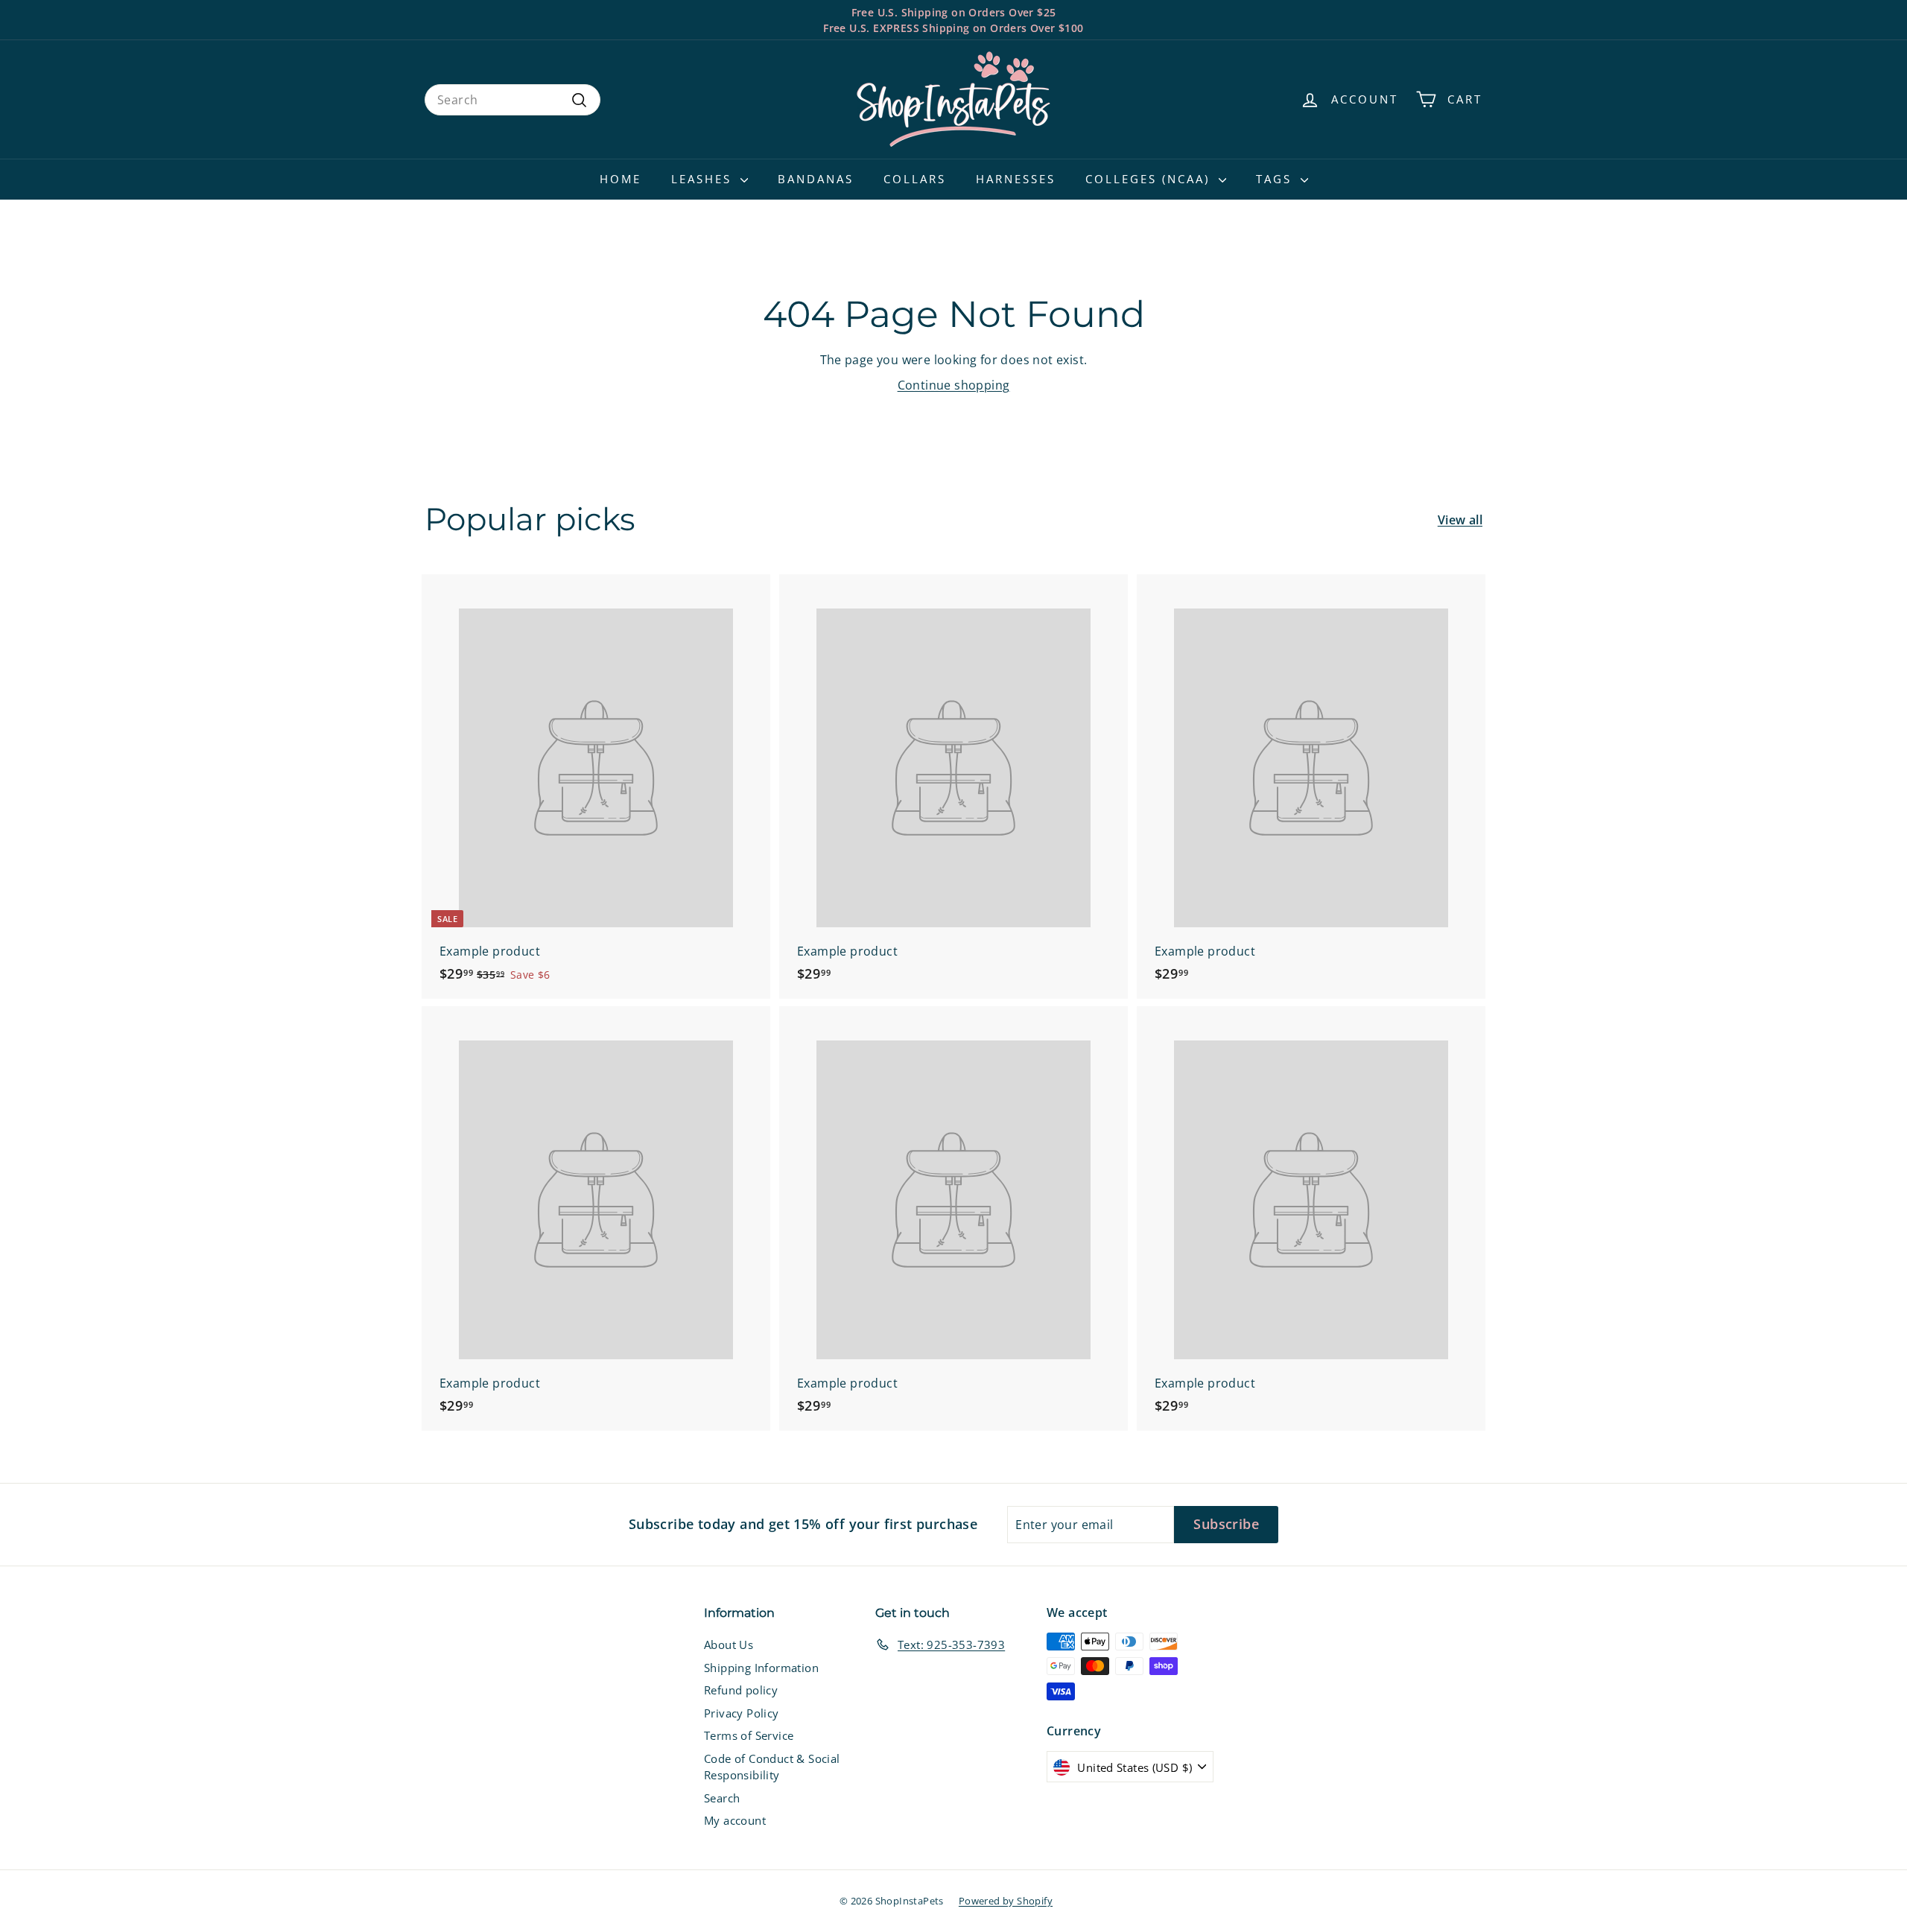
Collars (915, 179)
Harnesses (1016, 179)
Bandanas (816, 179)
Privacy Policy (742, 1713)
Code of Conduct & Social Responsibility (772, 1767)
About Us (729, 1645)
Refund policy (741, 1690)
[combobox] (513, 100)
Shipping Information (761, 1668)
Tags (1276, 179)
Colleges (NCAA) (1150, 179)
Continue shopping (954, 385)
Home (621, 179)
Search (722, 1798)
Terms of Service (749, 1735)
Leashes (704, 179)
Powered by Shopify (1006, 1901)
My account (735, 1820)
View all (1460, 520)
